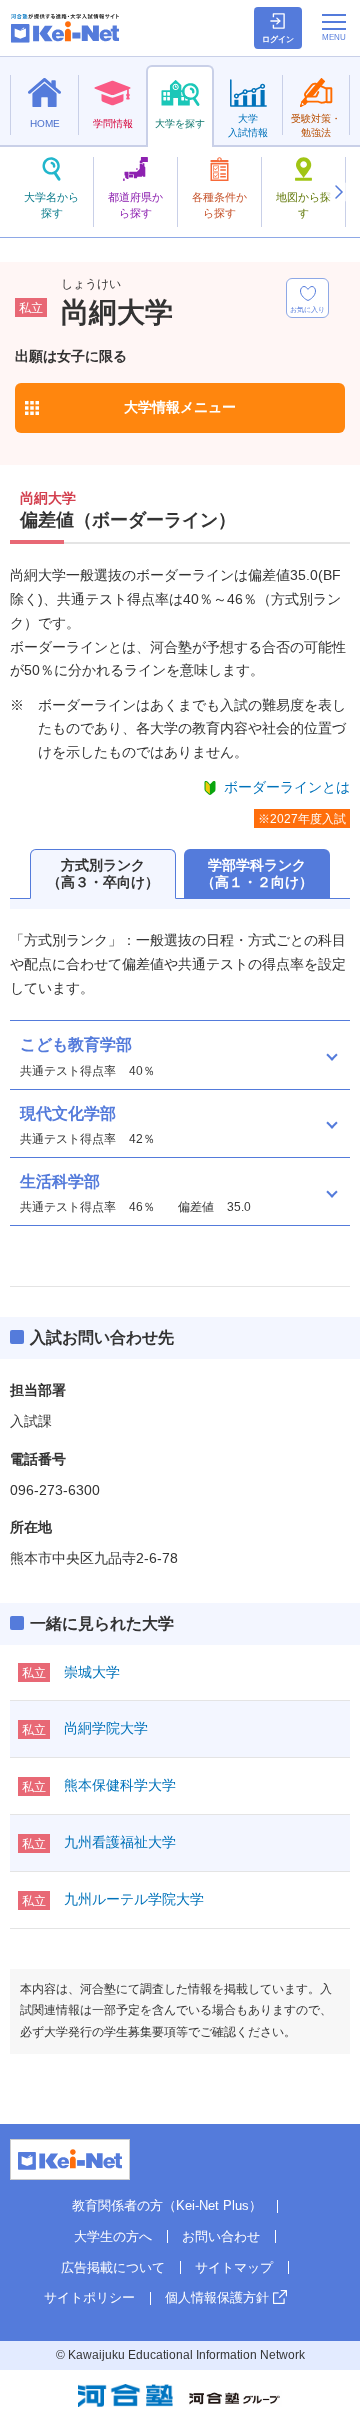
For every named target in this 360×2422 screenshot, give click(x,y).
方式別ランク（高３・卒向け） (103, 873)
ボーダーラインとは (287, 787)
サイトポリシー (89, 2297)
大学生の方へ (113, 2236)
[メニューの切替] (334, 27)
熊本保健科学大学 (120, 1785)
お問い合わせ (221, 2236)
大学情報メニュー (180, 407)
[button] (338, 192)
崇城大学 (92, 1672)
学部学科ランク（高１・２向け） (257, 873)
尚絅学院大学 (106, 1728)
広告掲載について (113, 2267)
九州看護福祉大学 (120, 1842)
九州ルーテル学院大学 (134, 1899)
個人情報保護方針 (217, 2297)
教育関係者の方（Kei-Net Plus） (167, 2205)
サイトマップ (234, 2267)
